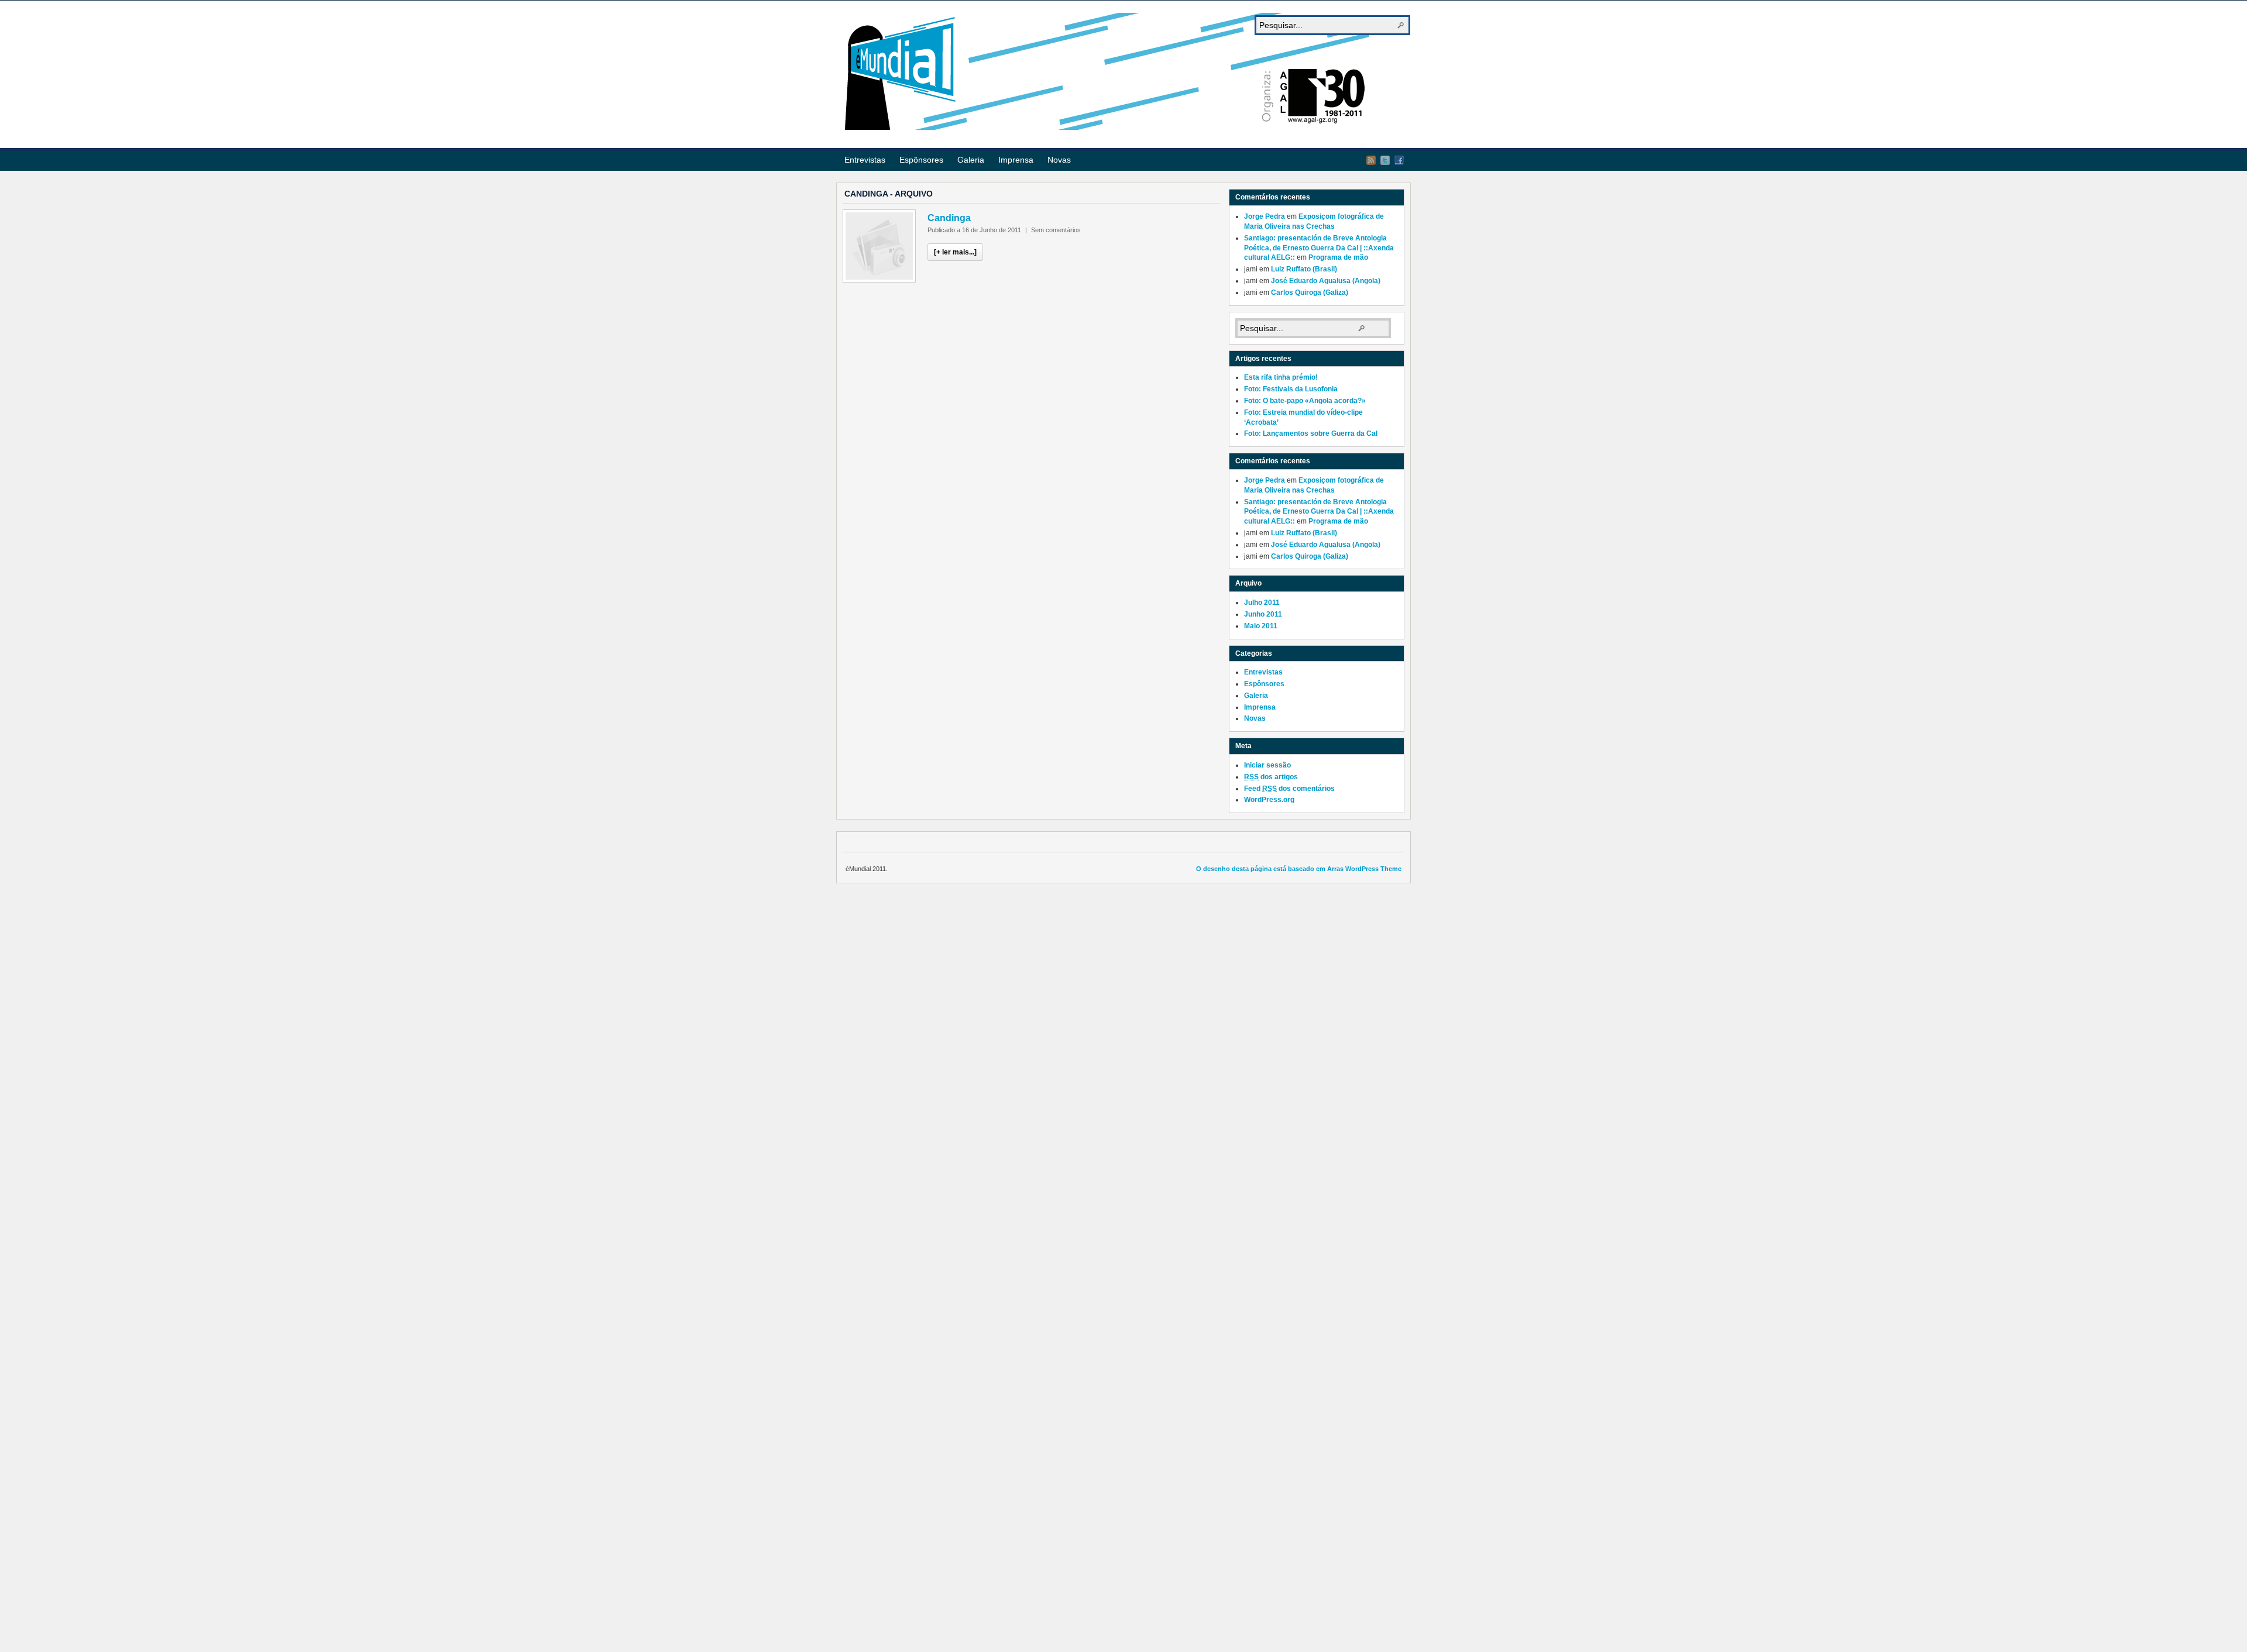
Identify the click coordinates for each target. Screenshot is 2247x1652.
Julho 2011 (1262, 603)
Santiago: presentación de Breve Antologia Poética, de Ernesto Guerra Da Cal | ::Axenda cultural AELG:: (1319, 248)
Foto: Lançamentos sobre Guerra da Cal (1311, 433)
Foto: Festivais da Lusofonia (1291, 389)
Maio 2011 (1261, 626)
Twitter (1385, 160)
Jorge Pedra (1265, 216)
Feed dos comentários (1289, 789)
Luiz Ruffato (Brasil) (1304, 269)
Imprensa (1016, 160)
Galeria (971, 160)
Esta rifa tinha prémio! (1281, 377)
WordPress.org (1269, 800)
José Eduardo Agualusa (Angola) (1326, 281)
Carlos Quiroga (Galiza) (1310, 292)
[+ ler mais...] (955, 252)
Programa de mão (1338, 257)
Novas (1059, 160)
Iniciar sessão (1267, 765)
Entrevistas (865, 160)
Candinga (949, 218)
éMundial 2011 (1106, 71)
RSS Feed (1371, 160)
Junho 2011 (1263, 614)
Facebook (1399, 160)
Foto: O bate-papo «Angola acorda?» (1305, 401)
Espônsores (921, 160)
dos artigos (1271, 777)
